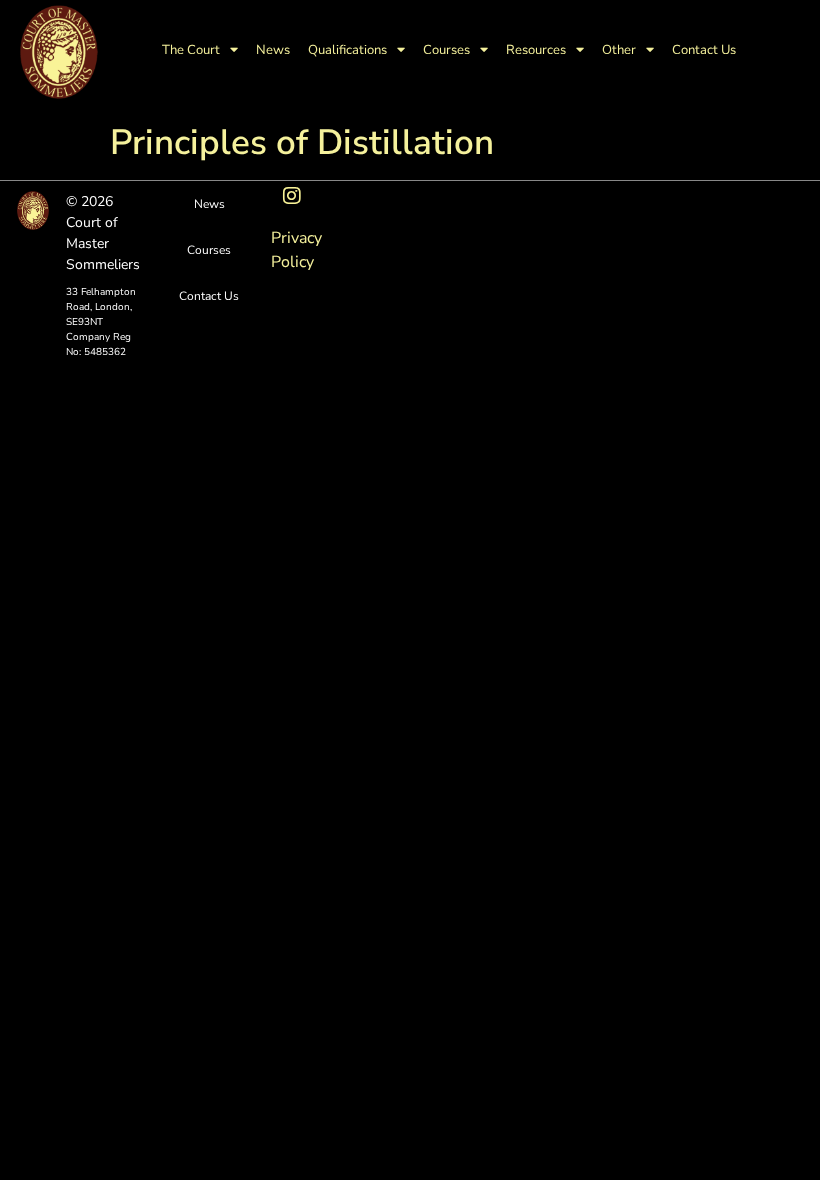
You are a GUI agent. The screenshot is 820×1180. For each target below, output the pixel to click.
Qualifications (347, 50)
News (273, 50)
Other (619, 50)
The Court (191, 50)
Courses (446, 50)
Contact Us (704, 50)
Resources (536, 50)
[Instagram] (292, 196)
